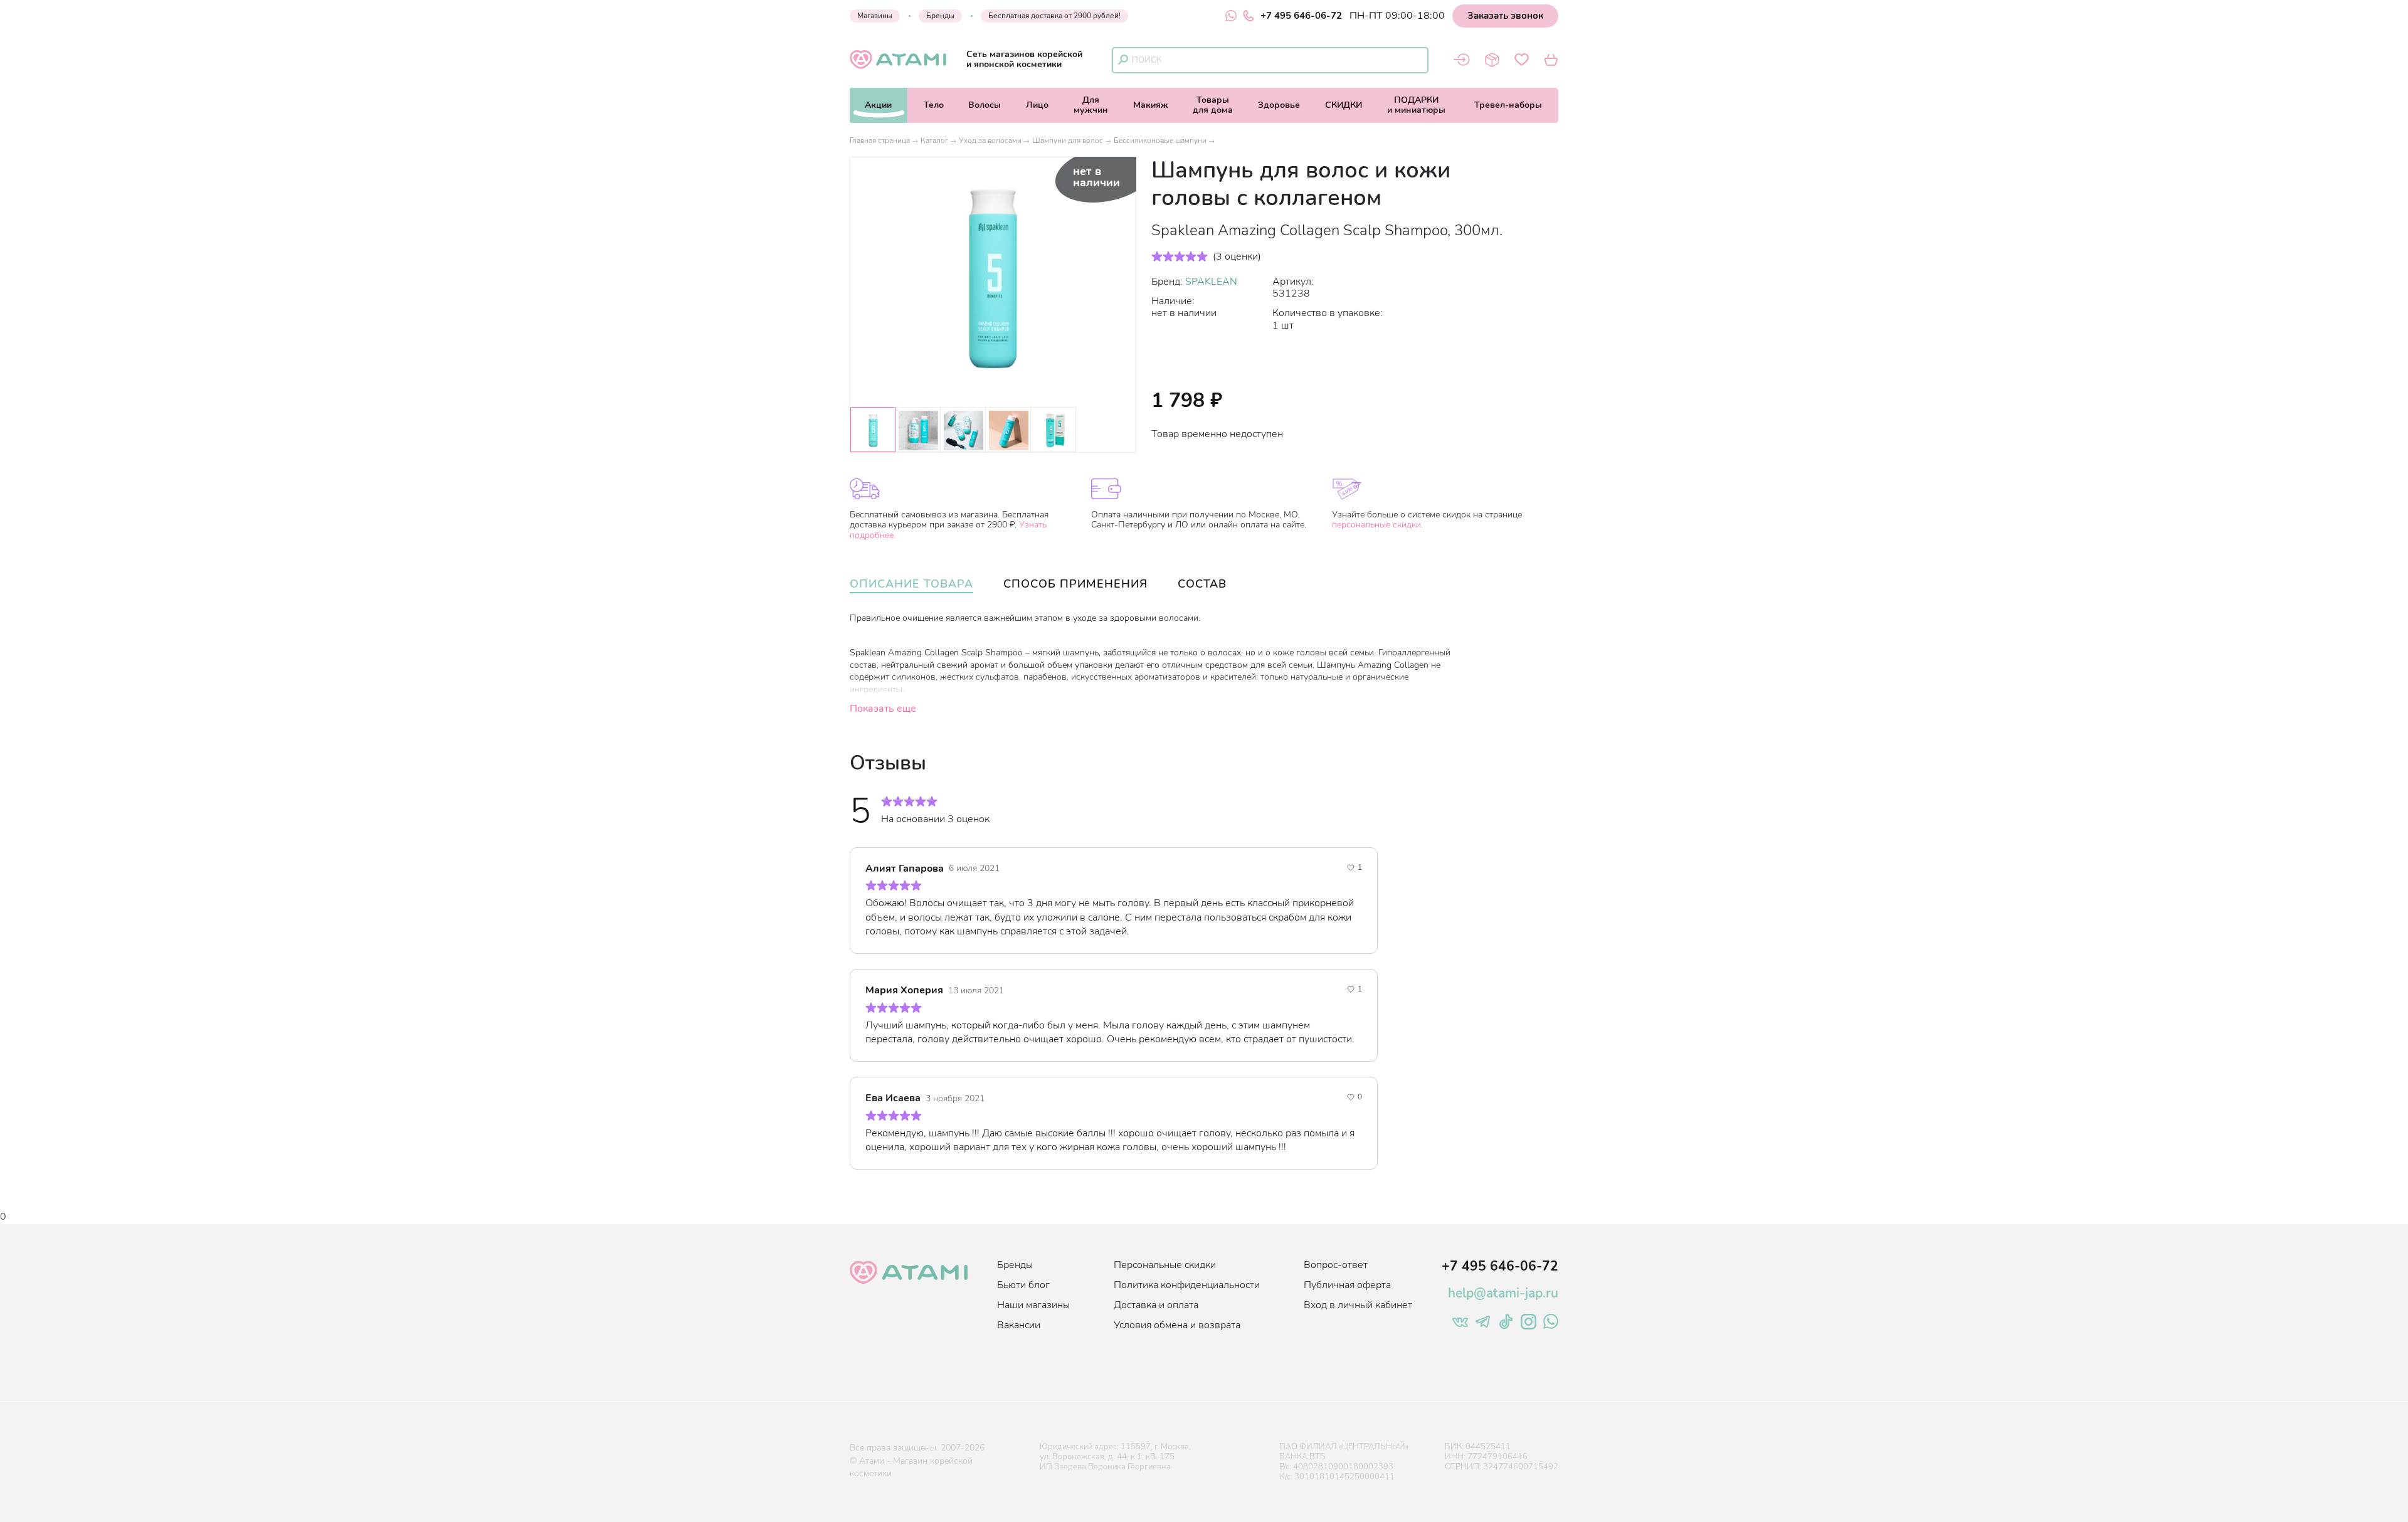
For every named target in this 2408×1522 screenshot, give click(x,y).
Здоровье (1279, 105)
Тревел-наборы (1508, 105)
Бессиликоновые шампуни (1160, 140)
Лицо (1037, 105)
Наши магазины (1033, 1305)
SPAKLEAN (1211, 282)
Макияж (1151, 105)
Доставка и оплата (1156, 1305)
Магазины (875, 16)
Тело (934, 105)
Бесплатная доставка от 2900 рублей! (1054, 16)
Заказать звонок (1505, 16)
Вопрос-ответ (1336, 1265)
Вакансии (1019, 1325)
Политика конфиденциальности (1187, 1285)
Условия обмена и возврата (1177, 1325)
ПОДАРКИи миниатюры (1416, 105)
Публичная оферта (1347, 1285)
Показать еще (883, 709)
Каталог (934, 140)
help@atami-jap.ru (1503, 1293)
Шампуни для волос (1068, 140)
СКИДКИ (1344, 105)
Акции (878, 105)
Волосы (985, 105)
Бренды (940, 16)
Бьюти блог (1023, 1285)
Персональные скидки (1165, 1265)
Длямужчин (1091, 105)
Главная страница (880, 140)
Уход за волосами (990, 140)
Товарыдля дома (1213, 105)
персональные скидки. (1377, 525)
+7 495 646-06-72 (1301, 16)
